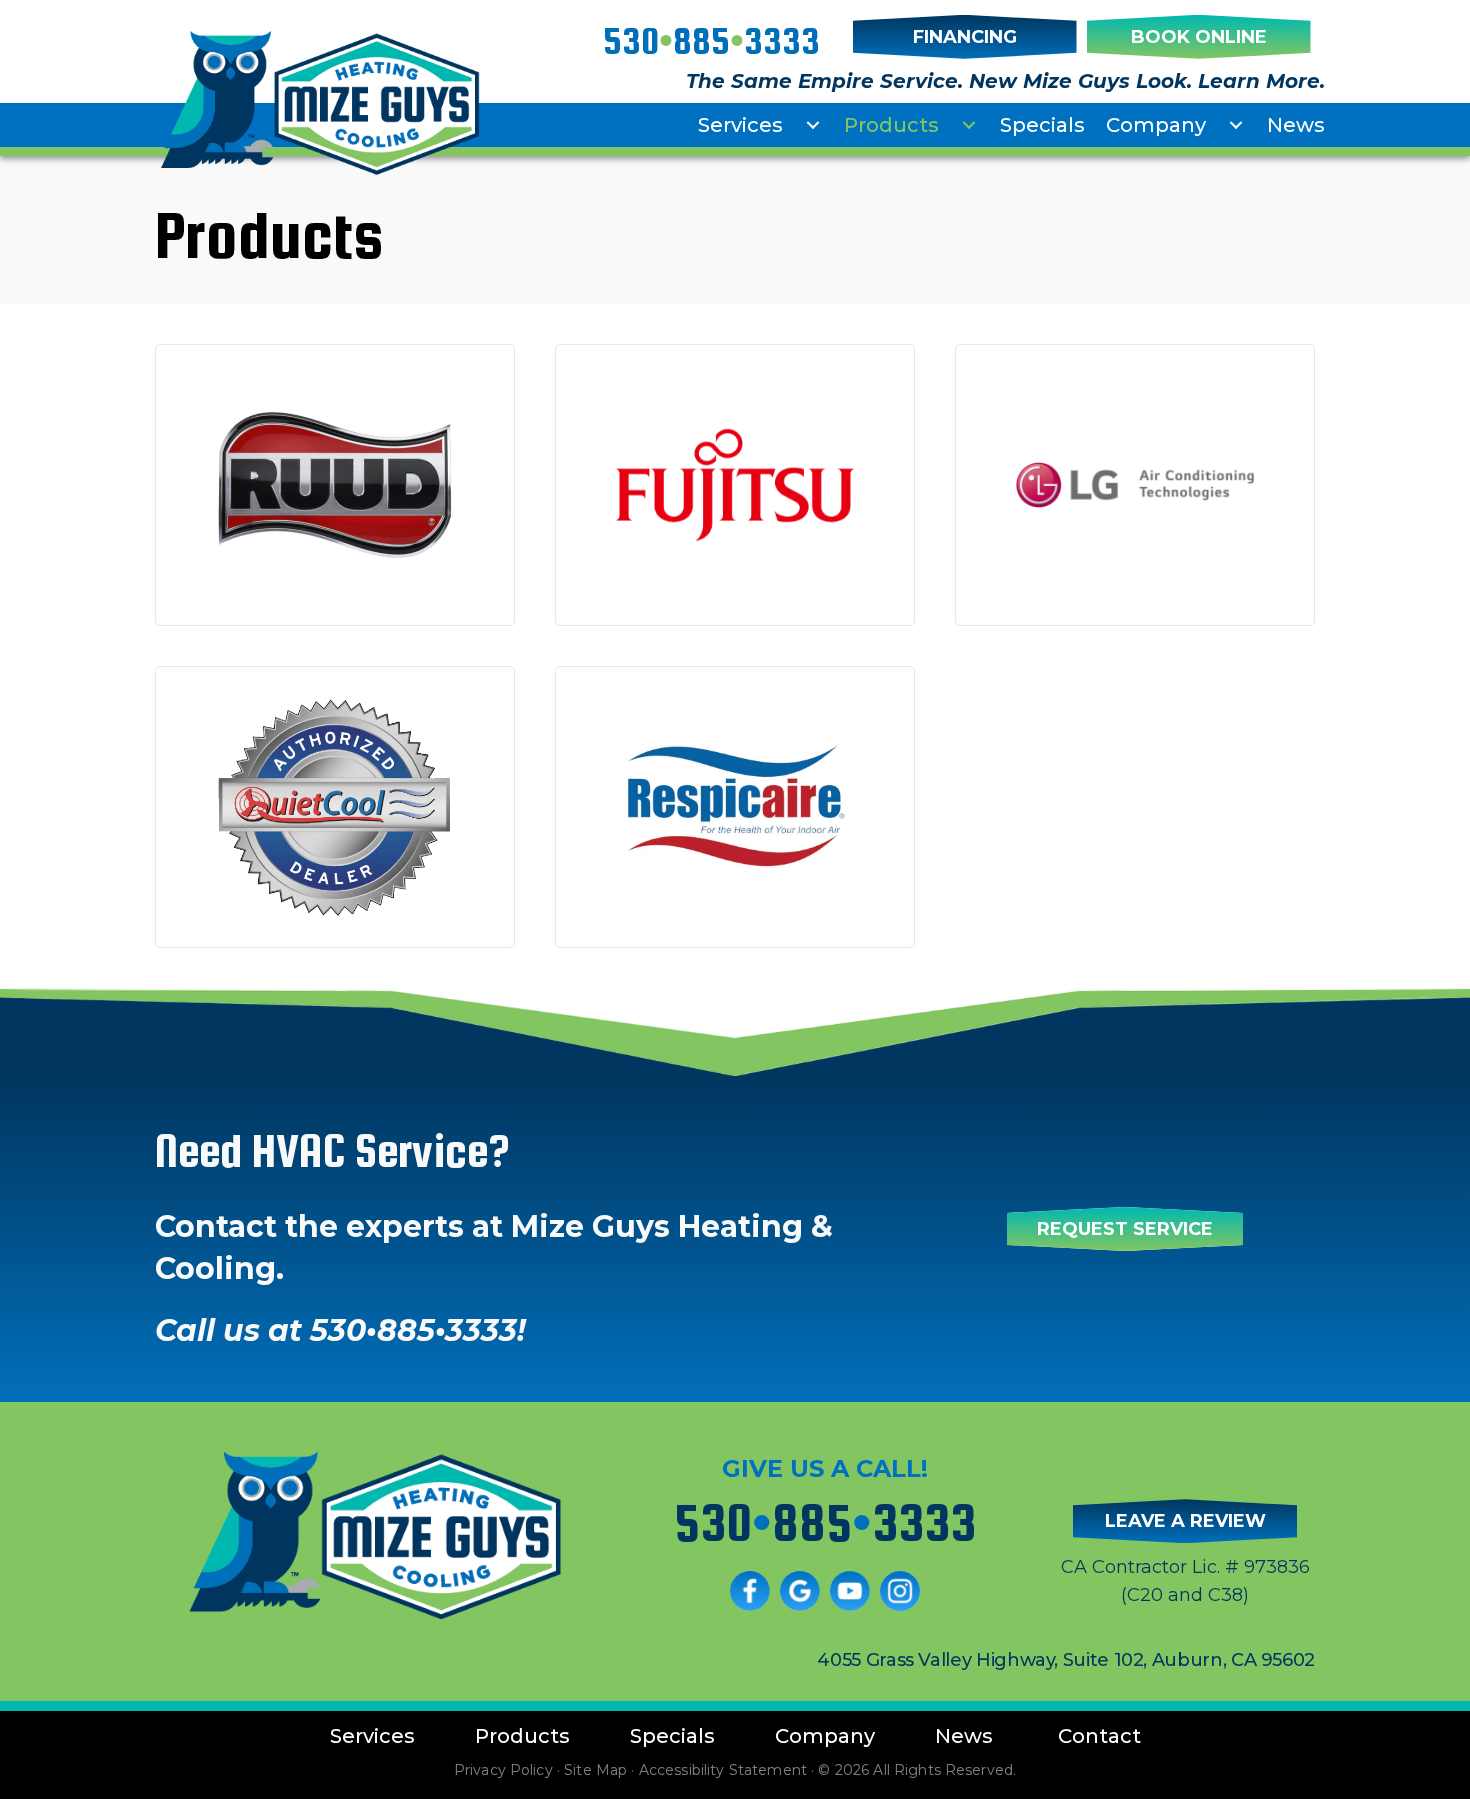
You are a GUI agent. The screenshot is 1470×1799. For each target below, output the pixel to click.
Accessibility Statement (723, 1770)
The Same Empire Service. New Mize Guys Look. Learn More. (1005, 81)
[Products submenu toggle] (969, 125)
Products (891, 125)
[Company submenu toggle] (1236, 125)
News (1296, 125)
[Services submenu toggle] (813, 125)
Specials (1042, 125)
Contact (1099, 1736)
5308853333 (711, 41)
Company (1156, 125)
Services (740, 125)
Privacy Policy (503, 1770)
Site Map (595, 1770)
